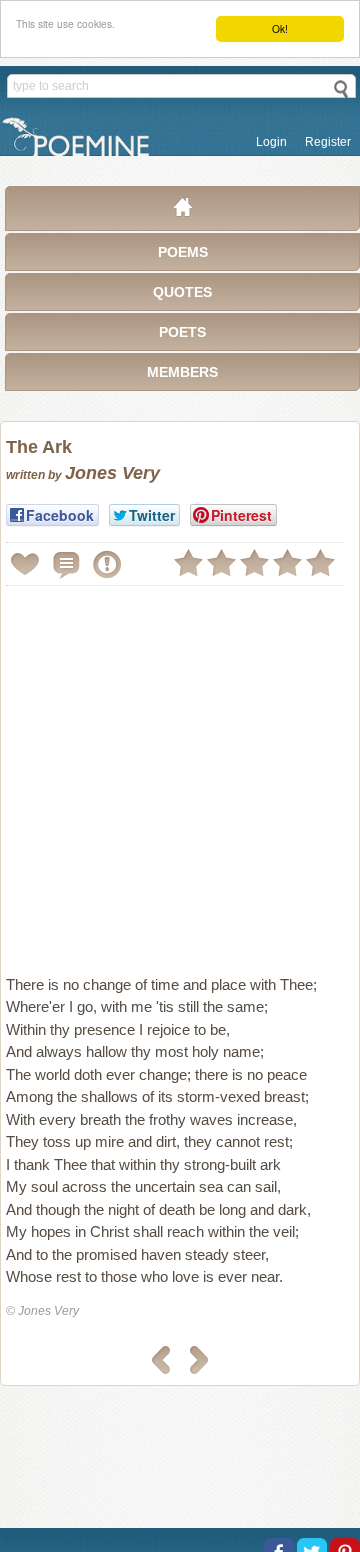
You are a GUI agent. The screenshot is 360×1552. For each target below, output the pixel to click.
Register (328, 142)
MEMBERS (182, 372)
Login (271, 142)
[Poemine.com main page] (183, 212)
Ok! (280, 28)
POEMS (183, 252)
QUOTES (182, 292)
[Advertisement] (180, 772)
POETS (182, 332)
